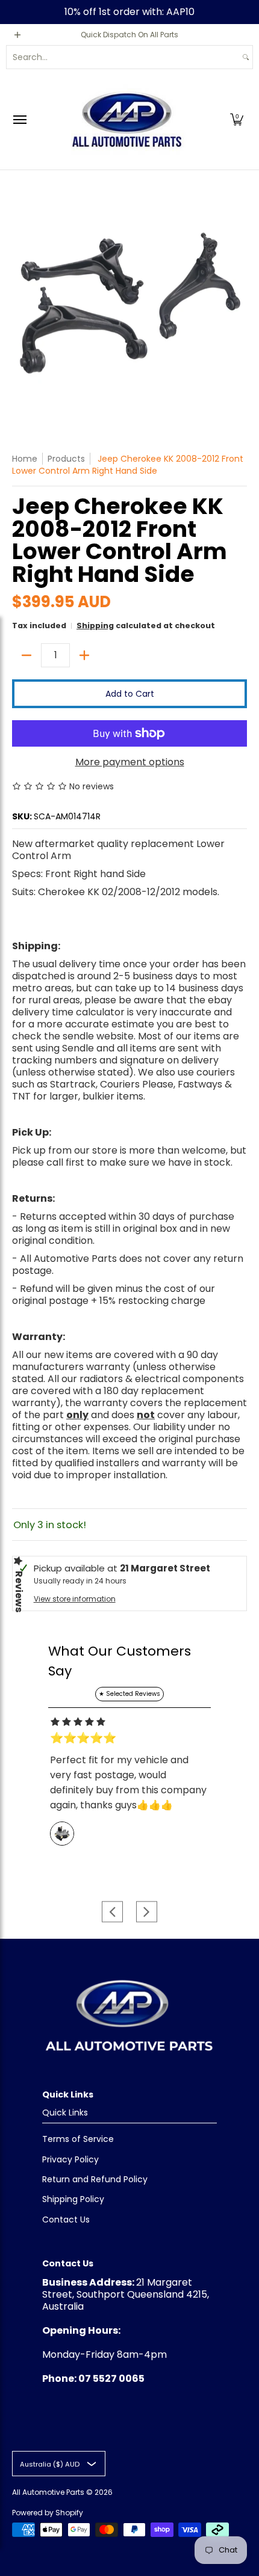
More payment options (130, 762)
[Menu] (19, 119)
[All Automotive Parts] (126, 119)
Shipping (95, 626)
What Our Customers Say (120, 1661)
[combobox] (123, 57)
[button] (237, 119)
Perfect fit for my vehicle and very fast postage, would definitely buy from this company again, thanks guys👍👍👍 (128, 1782)
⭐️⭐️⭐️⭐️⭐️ (83, 1738)
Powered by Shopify (48, 2513)
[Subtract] (27, 655)
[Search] (246, 57)
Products (66, 459)
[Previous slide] (112, 1911)
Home (25, 459)
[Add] (84, 655)
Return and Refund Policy (95, 2179)
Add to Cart (130, 694)
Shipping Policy (73, 2199)
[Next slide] (147, 1911)
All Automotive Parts (48, 2492)
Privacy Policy (70, 2159)
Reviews (19, 1592)
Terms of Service (78, 2139)
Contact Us (66, 2220)
